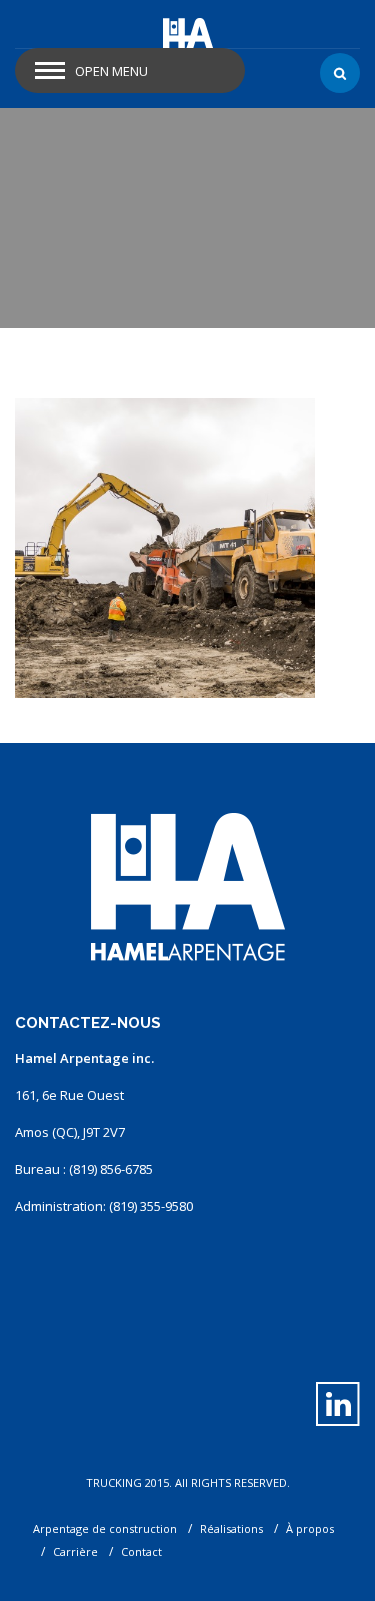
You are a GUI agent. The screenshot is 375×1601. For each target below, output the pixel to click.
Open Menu (111, 71)
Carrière (75, 1551)
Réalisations (231, 1528)
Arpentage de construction (105, 1528)
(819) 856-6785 (111, 1169)
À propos (310, 1528)
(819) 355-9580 (151, 1206)
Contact (141, 1551)
